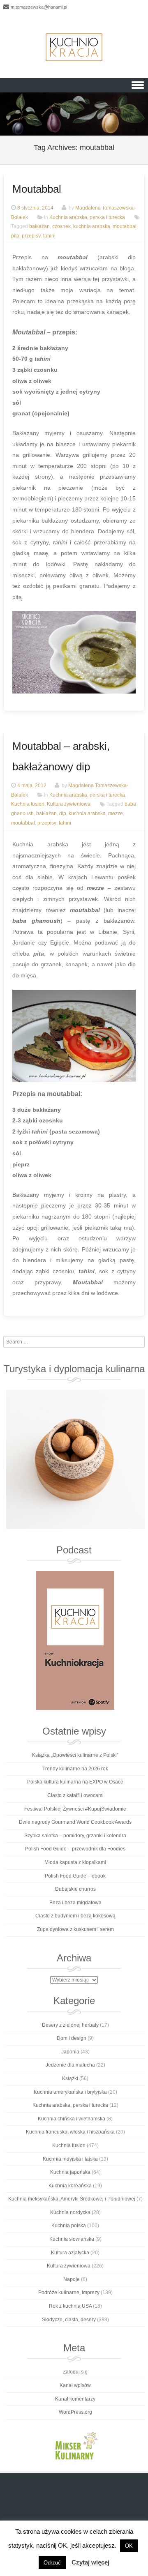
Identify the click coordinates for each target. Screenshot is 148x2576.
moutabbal (125, 227)
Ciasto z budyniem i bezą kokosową (75, 1916)
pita (15, 236)
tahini (49, 236)
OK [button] (129, 2546)
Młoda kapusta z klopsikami (75, 1862)
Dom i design (72, 2038)
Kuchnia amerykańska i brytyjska (70, 2092)
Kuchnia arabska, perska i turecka (87, 217)
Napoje (72, 2279)
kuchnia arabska (92, 227)
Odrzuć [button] (52, 2563)
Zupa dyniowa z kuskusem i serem (75, 1929)
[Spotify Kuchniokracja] (75, 1641)
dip (63, 814)
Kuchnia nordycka (70, 2212)
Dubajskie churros (75, 1889)
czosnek (61, 227)
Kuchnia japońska (70, 2172)
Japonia (70, 2052)
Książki (70, 2078)
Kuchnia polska (69, 2226)
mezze (116, 814)
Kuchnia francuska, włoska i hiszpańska (70, 2132)
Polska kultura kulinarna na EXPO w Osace (75, 1782)
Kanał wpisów (75, 2385)
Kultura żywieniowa (69, 804)
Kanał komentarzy (75, 2399)
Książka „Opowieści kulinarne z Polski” (75, 1755)
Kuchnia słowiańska (72, 2239)
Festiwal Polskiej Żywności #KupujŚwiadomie (75, 1809)
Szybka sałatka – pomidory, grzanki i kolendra (75, 1836)
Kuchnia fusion (28, 804)
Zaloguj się (75, 2372)
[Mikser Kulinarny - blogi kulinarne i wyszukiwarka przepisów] (75, 2445)
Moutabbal (37, 189)
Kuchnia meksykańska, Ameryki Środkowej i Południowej (72, 2199)
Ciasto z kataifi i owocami (75, 1795)
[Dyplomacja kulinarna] (75, 1459)
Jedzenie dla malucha (70, 2065)
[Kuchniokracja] (74, 47)
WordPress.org (75, 2412)
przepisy (31, 236)
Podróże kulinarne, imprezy (69, 2293)
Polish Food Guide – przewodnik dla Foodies (75, 1849)
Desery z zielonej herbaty (70, 2025)
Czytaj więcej (90, 2562)
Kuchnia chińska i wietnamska (72, 2119)
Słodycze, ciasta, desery (69, 2320)
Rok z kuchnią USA (70, 2306)
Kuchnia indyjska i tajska (70, 2159)
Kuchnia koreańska (70, 2186)
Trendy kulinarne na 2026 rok (75, 1769)
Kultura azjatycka (70, 2253)
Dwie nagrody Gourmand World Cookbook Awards (75, 1822)
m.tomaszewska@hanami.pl (39, 7)
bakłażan (39, 227)
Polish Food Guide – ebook (75, 1876)
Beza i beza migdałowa (75, 1903)
